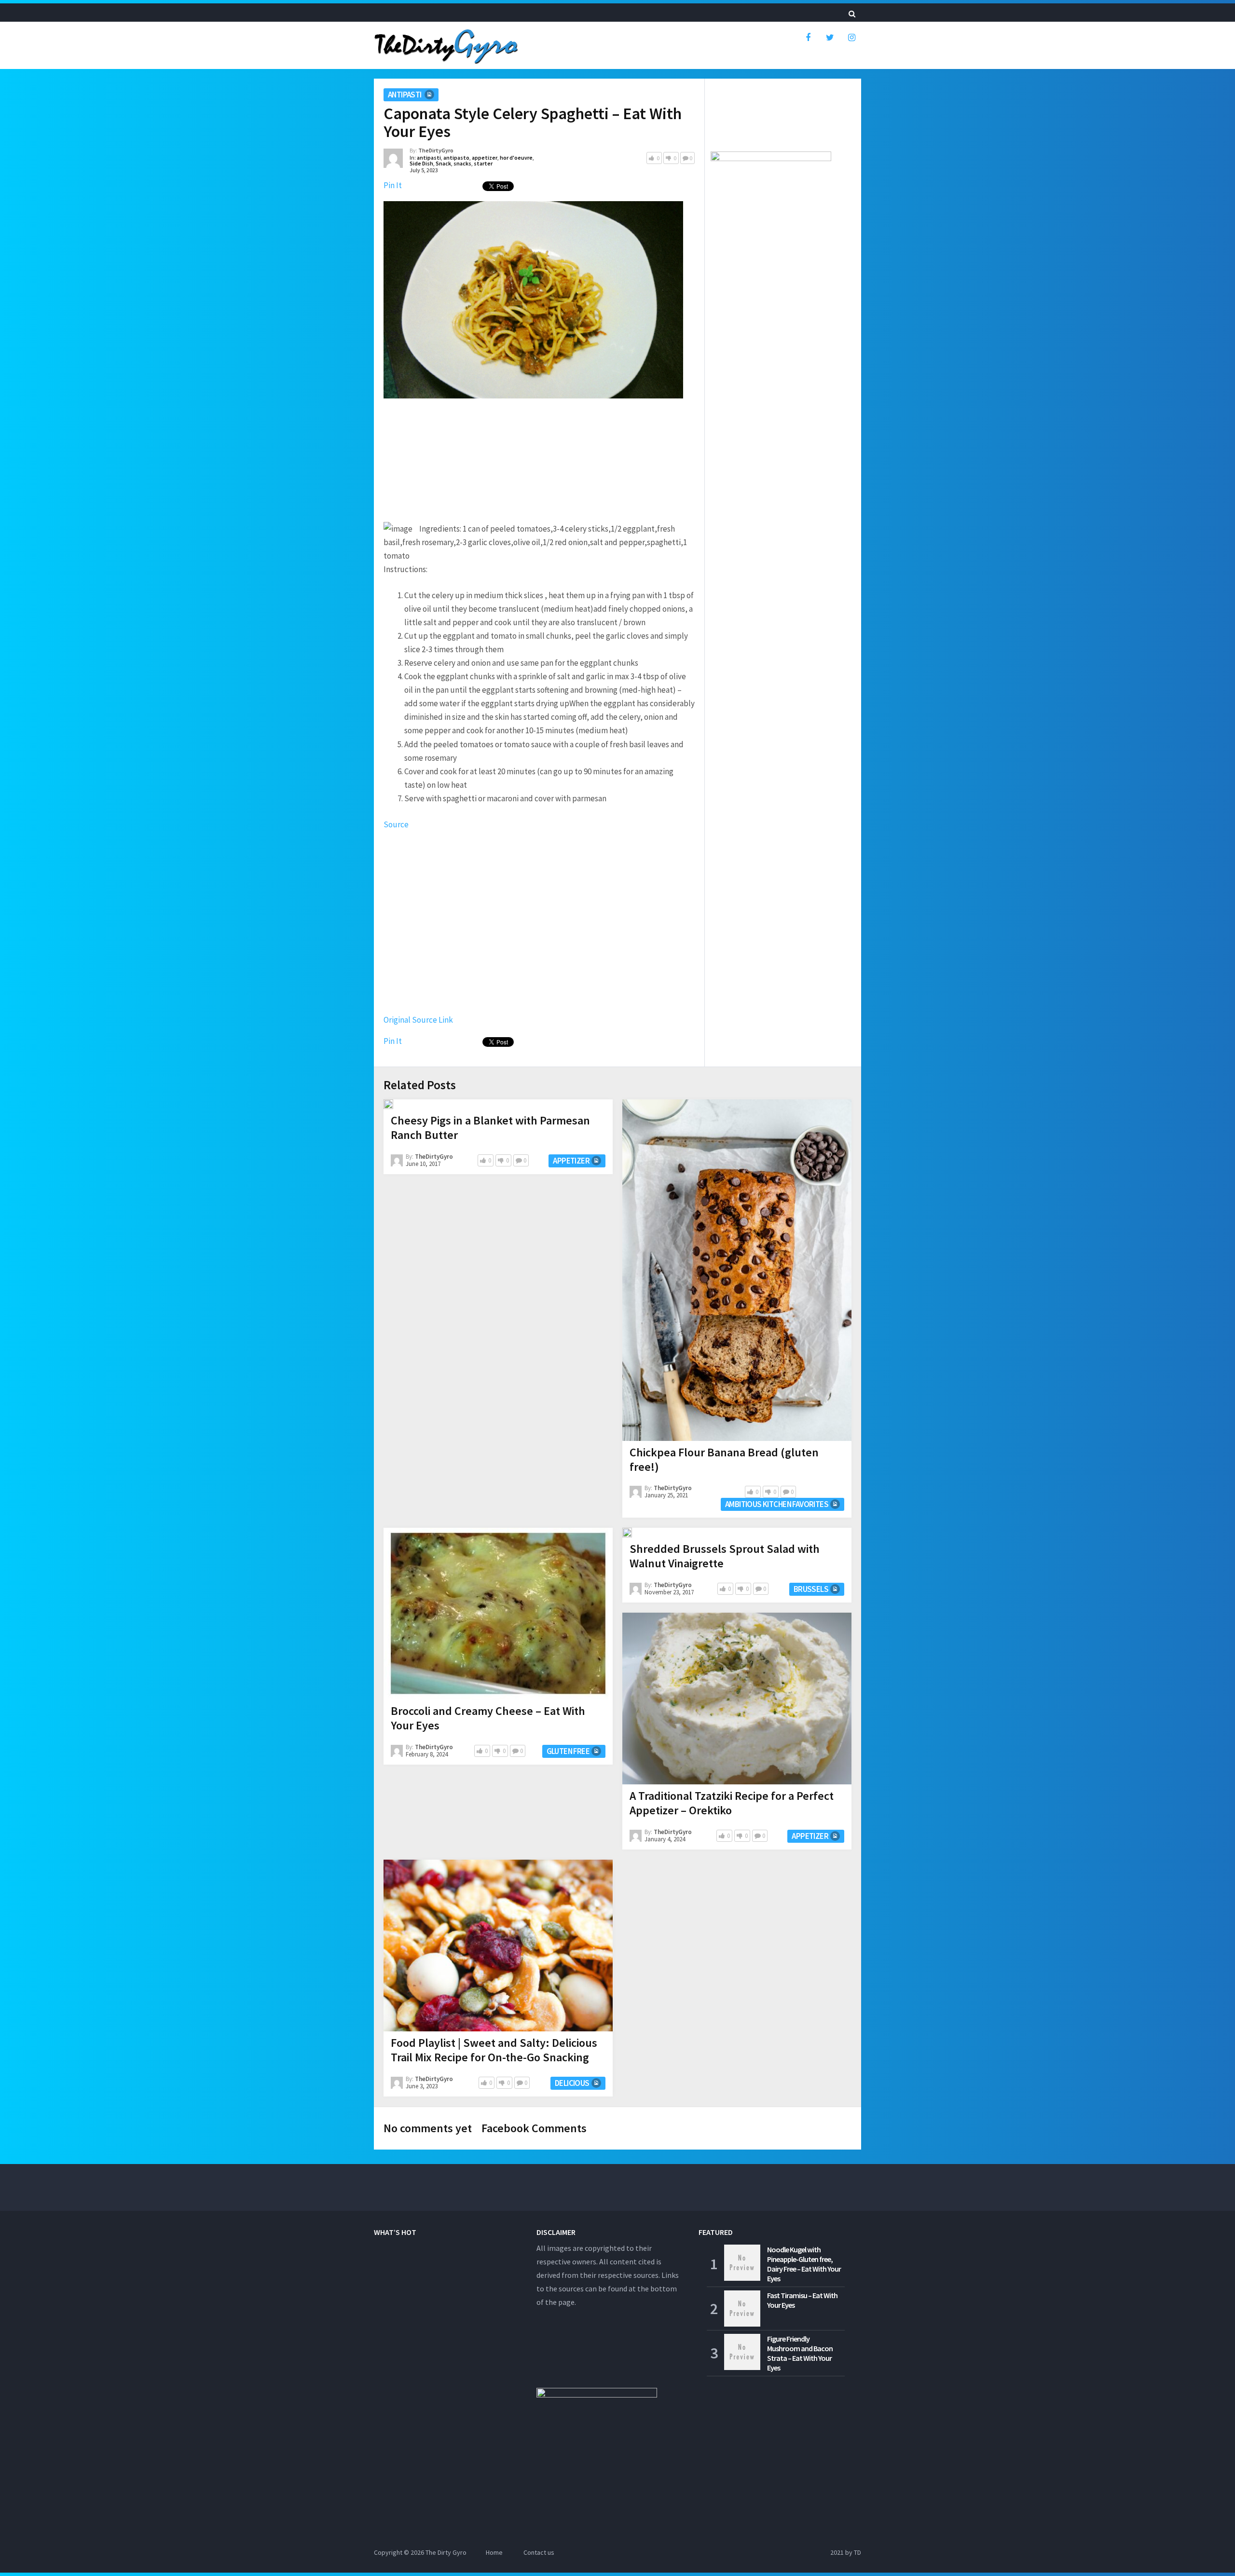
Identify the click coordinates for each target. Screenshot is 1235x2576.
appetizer (485, 158)
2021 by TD (846, 2552)
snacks (462, 163)
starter (483, 163)
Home (494, 2552)
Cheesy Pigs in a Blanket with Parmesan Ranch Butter (490, 1128)
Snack (443, 163)
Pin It (393, 185)
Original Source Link (418, 1020)
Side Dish (421, 163)
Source (396, 824)
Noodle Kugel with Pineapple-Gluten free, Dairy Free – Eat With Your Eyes (804, 2264)
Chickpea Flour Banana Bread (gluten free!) (724, 1459)
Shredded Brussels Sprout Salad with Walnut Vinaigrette (725, 1556)
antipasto (456, 158)
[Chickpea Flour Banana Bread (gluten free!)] (737, 1270)
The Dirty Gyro (446, 2552)
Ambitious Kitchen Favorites (777, 1504)
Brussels (811, 1589)
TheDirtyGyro (436, 150)
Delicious (572, 2083)
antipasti (405, 95)
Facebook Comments (534, 2128)
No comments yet (428, 2128)
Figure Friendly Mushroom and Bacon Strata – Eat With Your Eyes (800, 2353)
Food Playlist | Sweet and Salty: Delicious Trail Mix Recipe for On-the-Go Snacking (494, 2050)
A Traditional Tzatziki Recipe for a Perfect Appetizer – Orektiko (732, 1803)
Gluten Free (568, 1751)
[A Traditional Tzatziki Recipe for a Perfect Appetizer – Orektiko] (737, 1699)
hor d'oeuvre (516, 158)
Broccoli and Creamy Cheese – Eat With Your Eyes (488, 1718)
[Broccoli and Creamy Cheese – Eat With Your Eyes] (498, 1614)
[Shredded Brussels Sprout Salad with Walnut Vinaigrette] (627, 1533)
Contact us (539, 2552)
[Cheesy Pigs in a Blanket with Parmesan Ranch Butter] (388, 1104)
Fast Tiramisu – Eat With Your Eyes (802, 2300)
